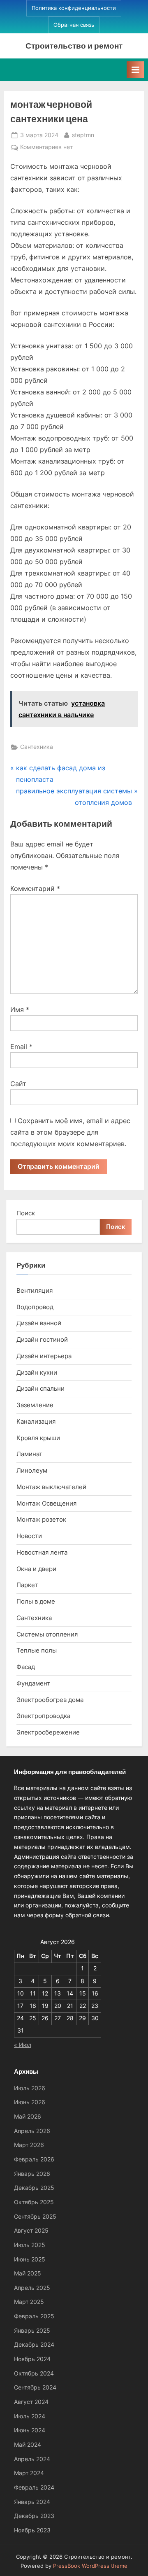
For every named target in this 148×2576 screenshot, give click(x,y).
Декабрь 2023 (34, 2516)
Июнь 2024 (30, 2430)
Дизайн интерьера (44, 1356)
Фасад (26, 1667)
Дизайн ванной (39, 1323)
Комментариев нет (46, 148)
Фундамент (33, 1683)
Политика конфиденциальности (74, 8)
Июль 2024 (30, 2416)
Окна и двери (36, 1569)
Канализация (36, 1421)
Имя (20, 1009)
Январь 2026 (32, 2174)
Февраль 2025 (34, 2316)
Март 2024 (29, 2473)
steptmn (83, 135)
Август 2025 (31, 2231)
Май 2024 (28, 2445)
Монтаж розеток (41, 1519)
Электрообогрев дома (50, 1700)
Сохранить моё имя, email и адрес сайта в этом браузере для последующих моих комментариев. (70, 1132)
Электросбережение (48, 1732)
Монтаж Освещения (46, 1503)
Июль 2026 (30, 2088)
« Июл (23, 2045)
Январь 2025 (32, 2331)
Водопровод (35, 1307)
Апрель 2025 (32, 2288)
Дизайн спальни (40, 1388)
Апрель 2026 (32, 2131)
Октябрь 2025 (34, 2202)
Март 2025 (29, 2302)
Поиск (26, 1213)
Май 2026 (28, 2117)
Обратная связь (74, 25)
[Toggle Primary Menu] (135, 70)
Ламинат (29, 1454)
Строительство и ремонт (74, 45)
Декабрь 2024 (34, 2345)
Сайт (18, 1084)
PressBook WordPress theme (90, 2566)
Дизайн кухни (37, 1372)
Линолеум (32, 1470)
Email (21, 1047)
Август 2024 (31, 2402)
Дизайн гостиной (42, 1339)
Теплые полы (37, 1650)
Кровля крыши (38, 1438)
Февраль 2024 (34, 2487)
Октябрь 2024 (34, 2373)
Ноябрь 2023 (32, 2530)
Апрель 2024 (32, 2459)
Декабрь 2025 (34, 2188)
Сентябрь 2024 (35, 2387)
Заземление (35, 1405)
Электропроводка (43, 1716)
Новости (29, 1536)
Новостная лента (42, 1552)
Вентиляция (35, 1290)
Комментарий (35, 888)
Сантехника (37, 747)
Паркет (27, 1585)
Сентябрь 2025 (35, 2217)
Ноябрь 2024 (32, 2359)
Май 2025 (28, 2273)
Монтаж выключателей (51, 1487)
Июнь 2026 (30, 2102)
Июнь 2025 (30, 2259)
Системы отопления (47, 1634)
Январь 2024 (32, 2502)
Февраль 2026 (34, 2159)
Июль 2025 (30, 2245)
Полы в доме (36, 1601)
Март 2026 (29, 2145)
